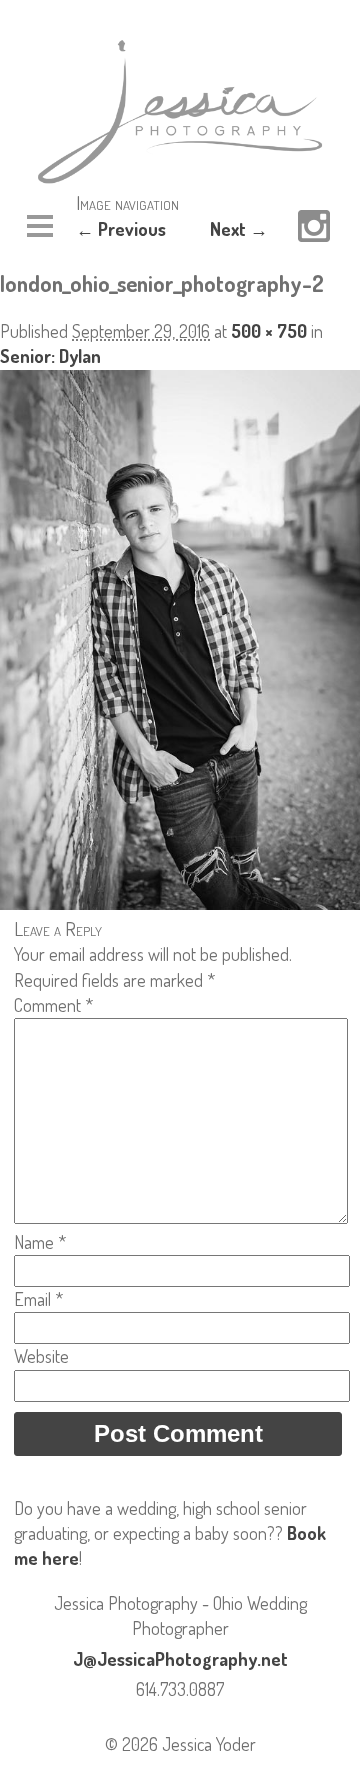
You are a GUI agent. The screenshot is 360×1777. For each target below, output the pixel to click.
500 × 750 (269, 331)
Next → (239, 229)
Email (38, 1299)
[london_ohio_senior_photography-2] (180, 903)
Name (40, 1242)
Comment (53, 1005)
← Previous (121, 229)
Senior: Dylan (50, 356)
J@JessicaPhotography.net (180, 1659)
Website (41, 1356)
